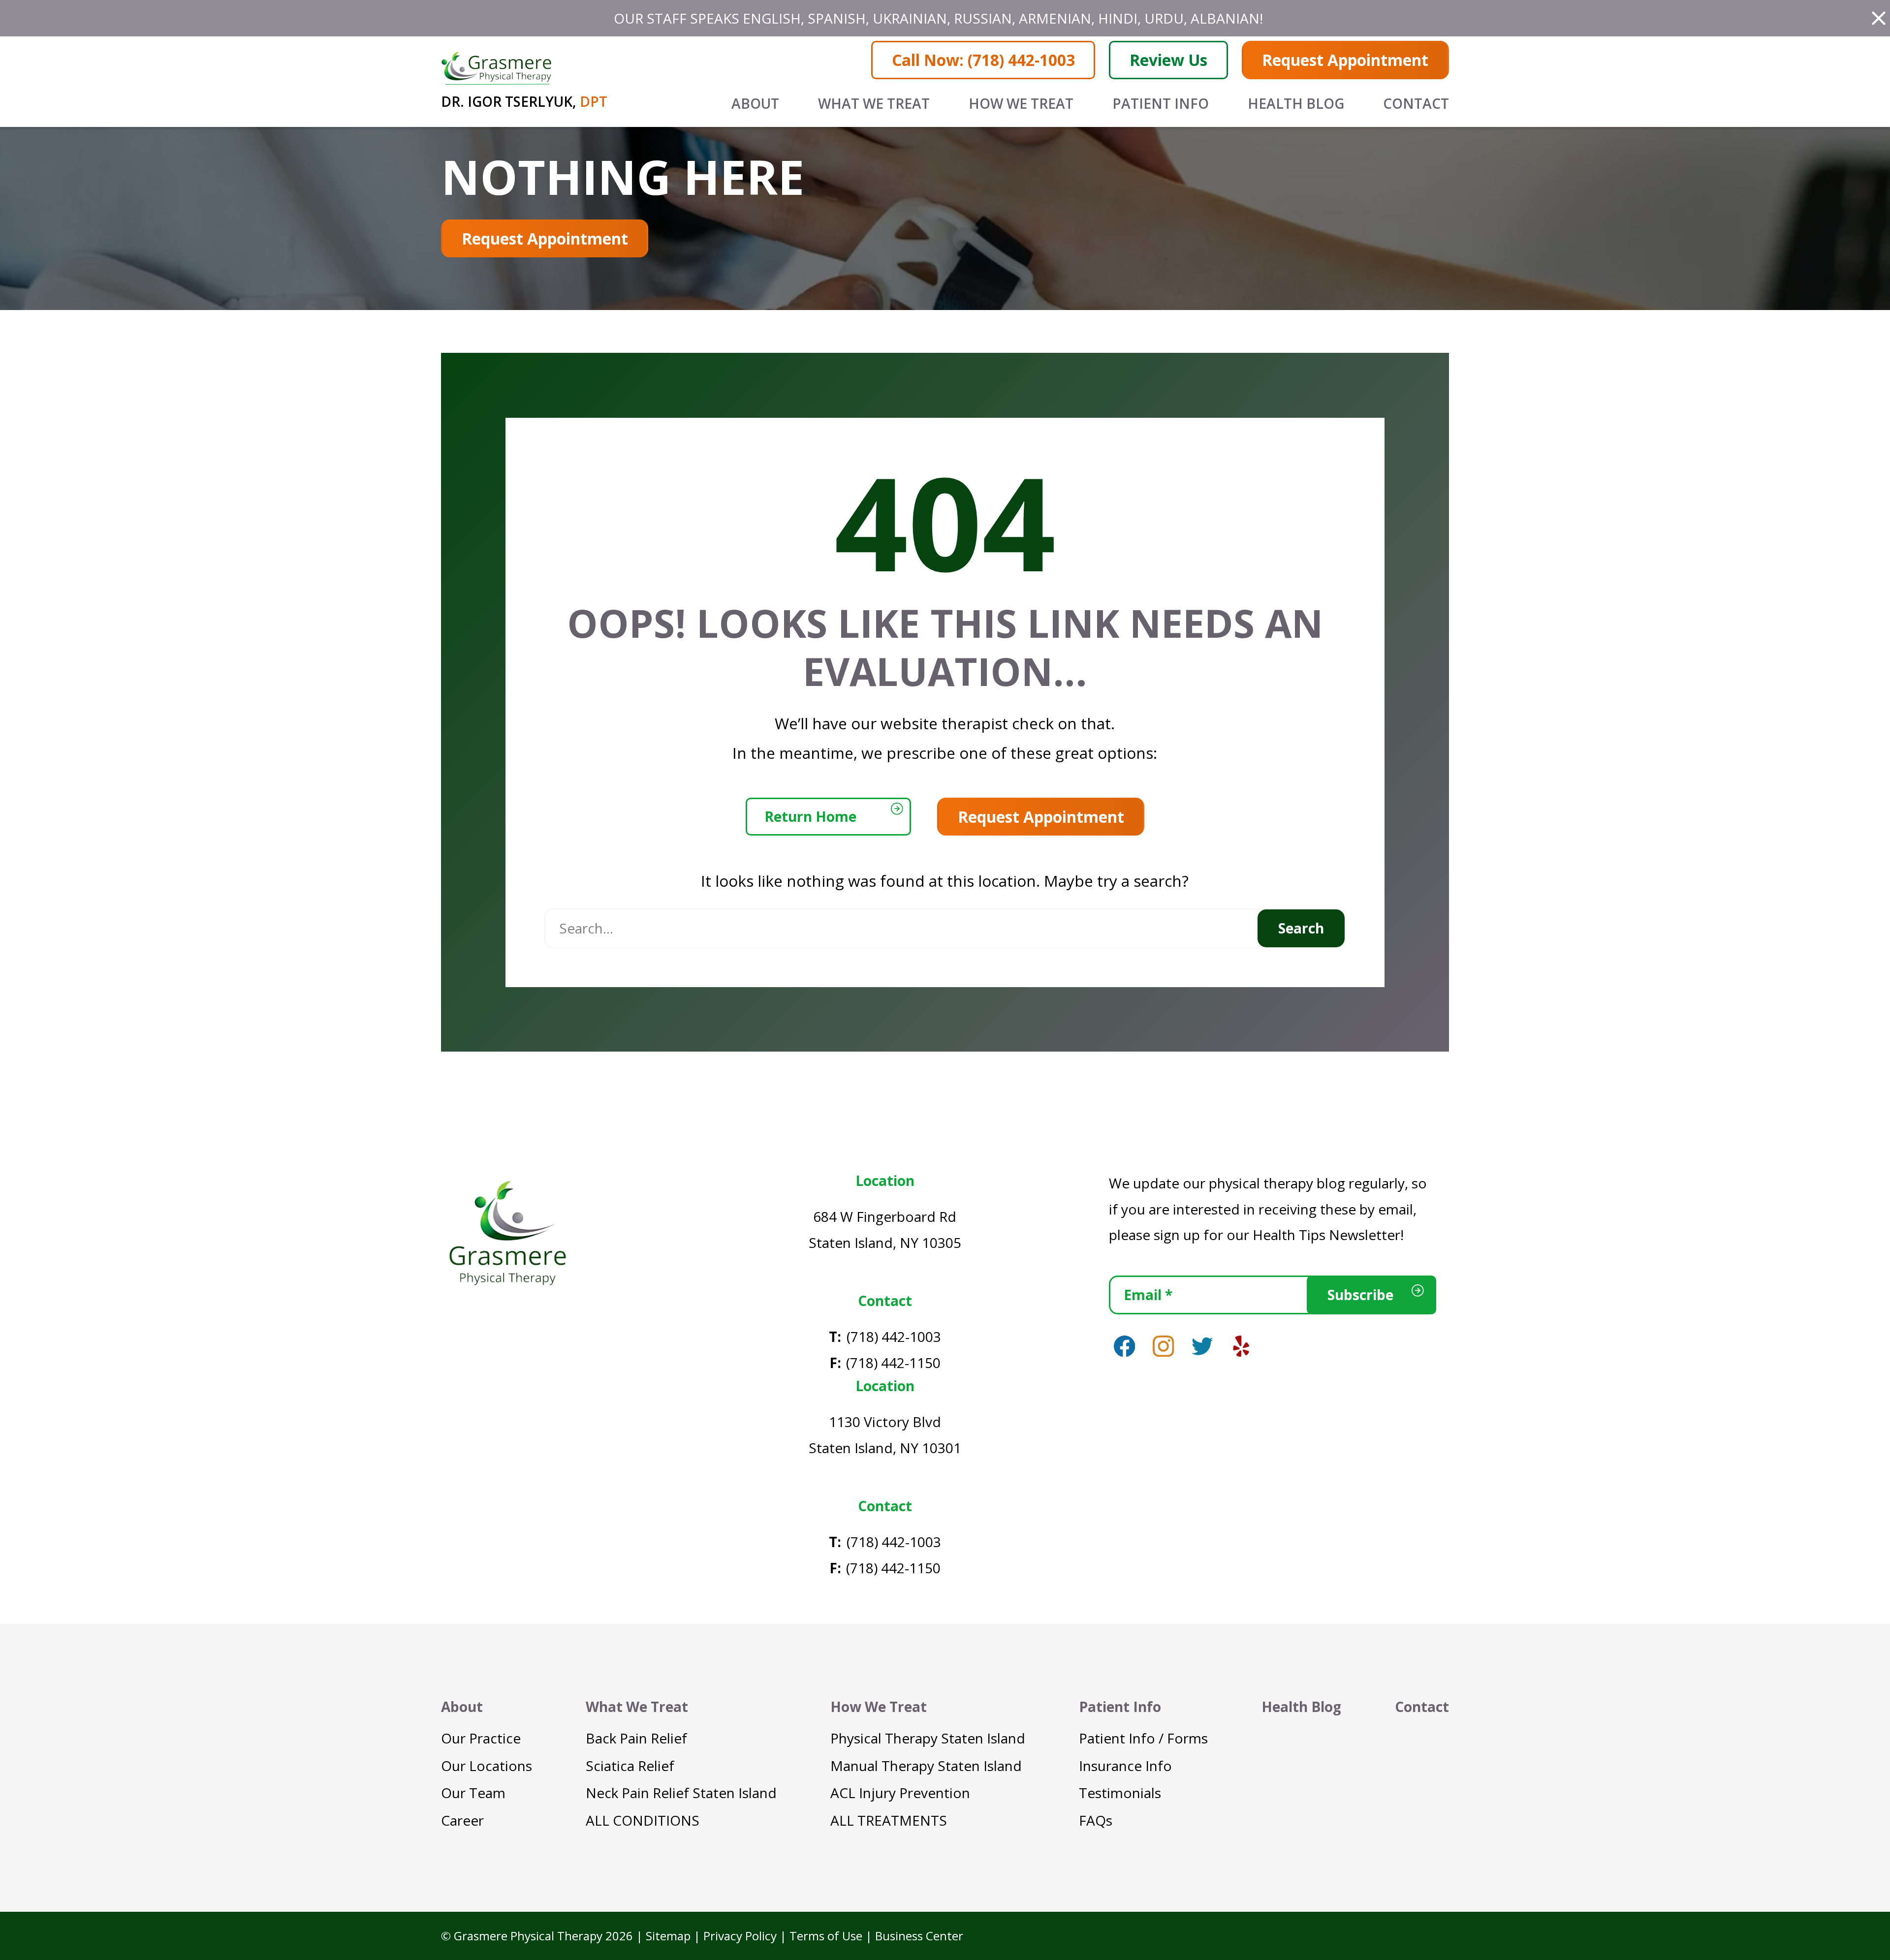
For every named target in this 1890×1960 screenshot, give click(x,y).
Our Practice (481, 1738)
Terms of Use (826, 1936)
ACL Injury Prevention (900, 1793)
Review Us (1168, 60)
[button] (1879, 18)
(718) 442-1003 (894, 1337)
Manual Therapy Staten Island (926, 1766)
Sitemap (668, 1936)
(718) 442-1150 (893, 1363)
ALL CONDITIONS (643, 1820)
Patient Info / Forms (1143, 1738)
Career (462, 1820)
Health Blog (1296, 103)
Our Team (473, 1793)
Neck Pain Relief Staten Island (681, 1793)
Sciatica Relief (630, 1766)
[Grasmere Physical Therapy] (507, 1232)
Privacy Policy (740, 1936)
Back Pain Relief (636, 1738)
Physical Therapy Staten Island (928, 1738)
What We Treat (874, 103)
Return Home (810, 816)
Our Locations (487, 1766)
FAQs (1096, 1820)
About (755, 103)
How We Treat (1021, 103)
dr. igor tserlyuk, (524, 101)
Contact (1416, 103)
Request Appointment (1345, 60)
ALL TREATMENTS (889, 1820)
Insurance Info (1125, 1766)
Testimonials (1120, 1793)
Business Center (919, 1936)
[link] (1124, 1346)
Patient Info (1161, 103)
